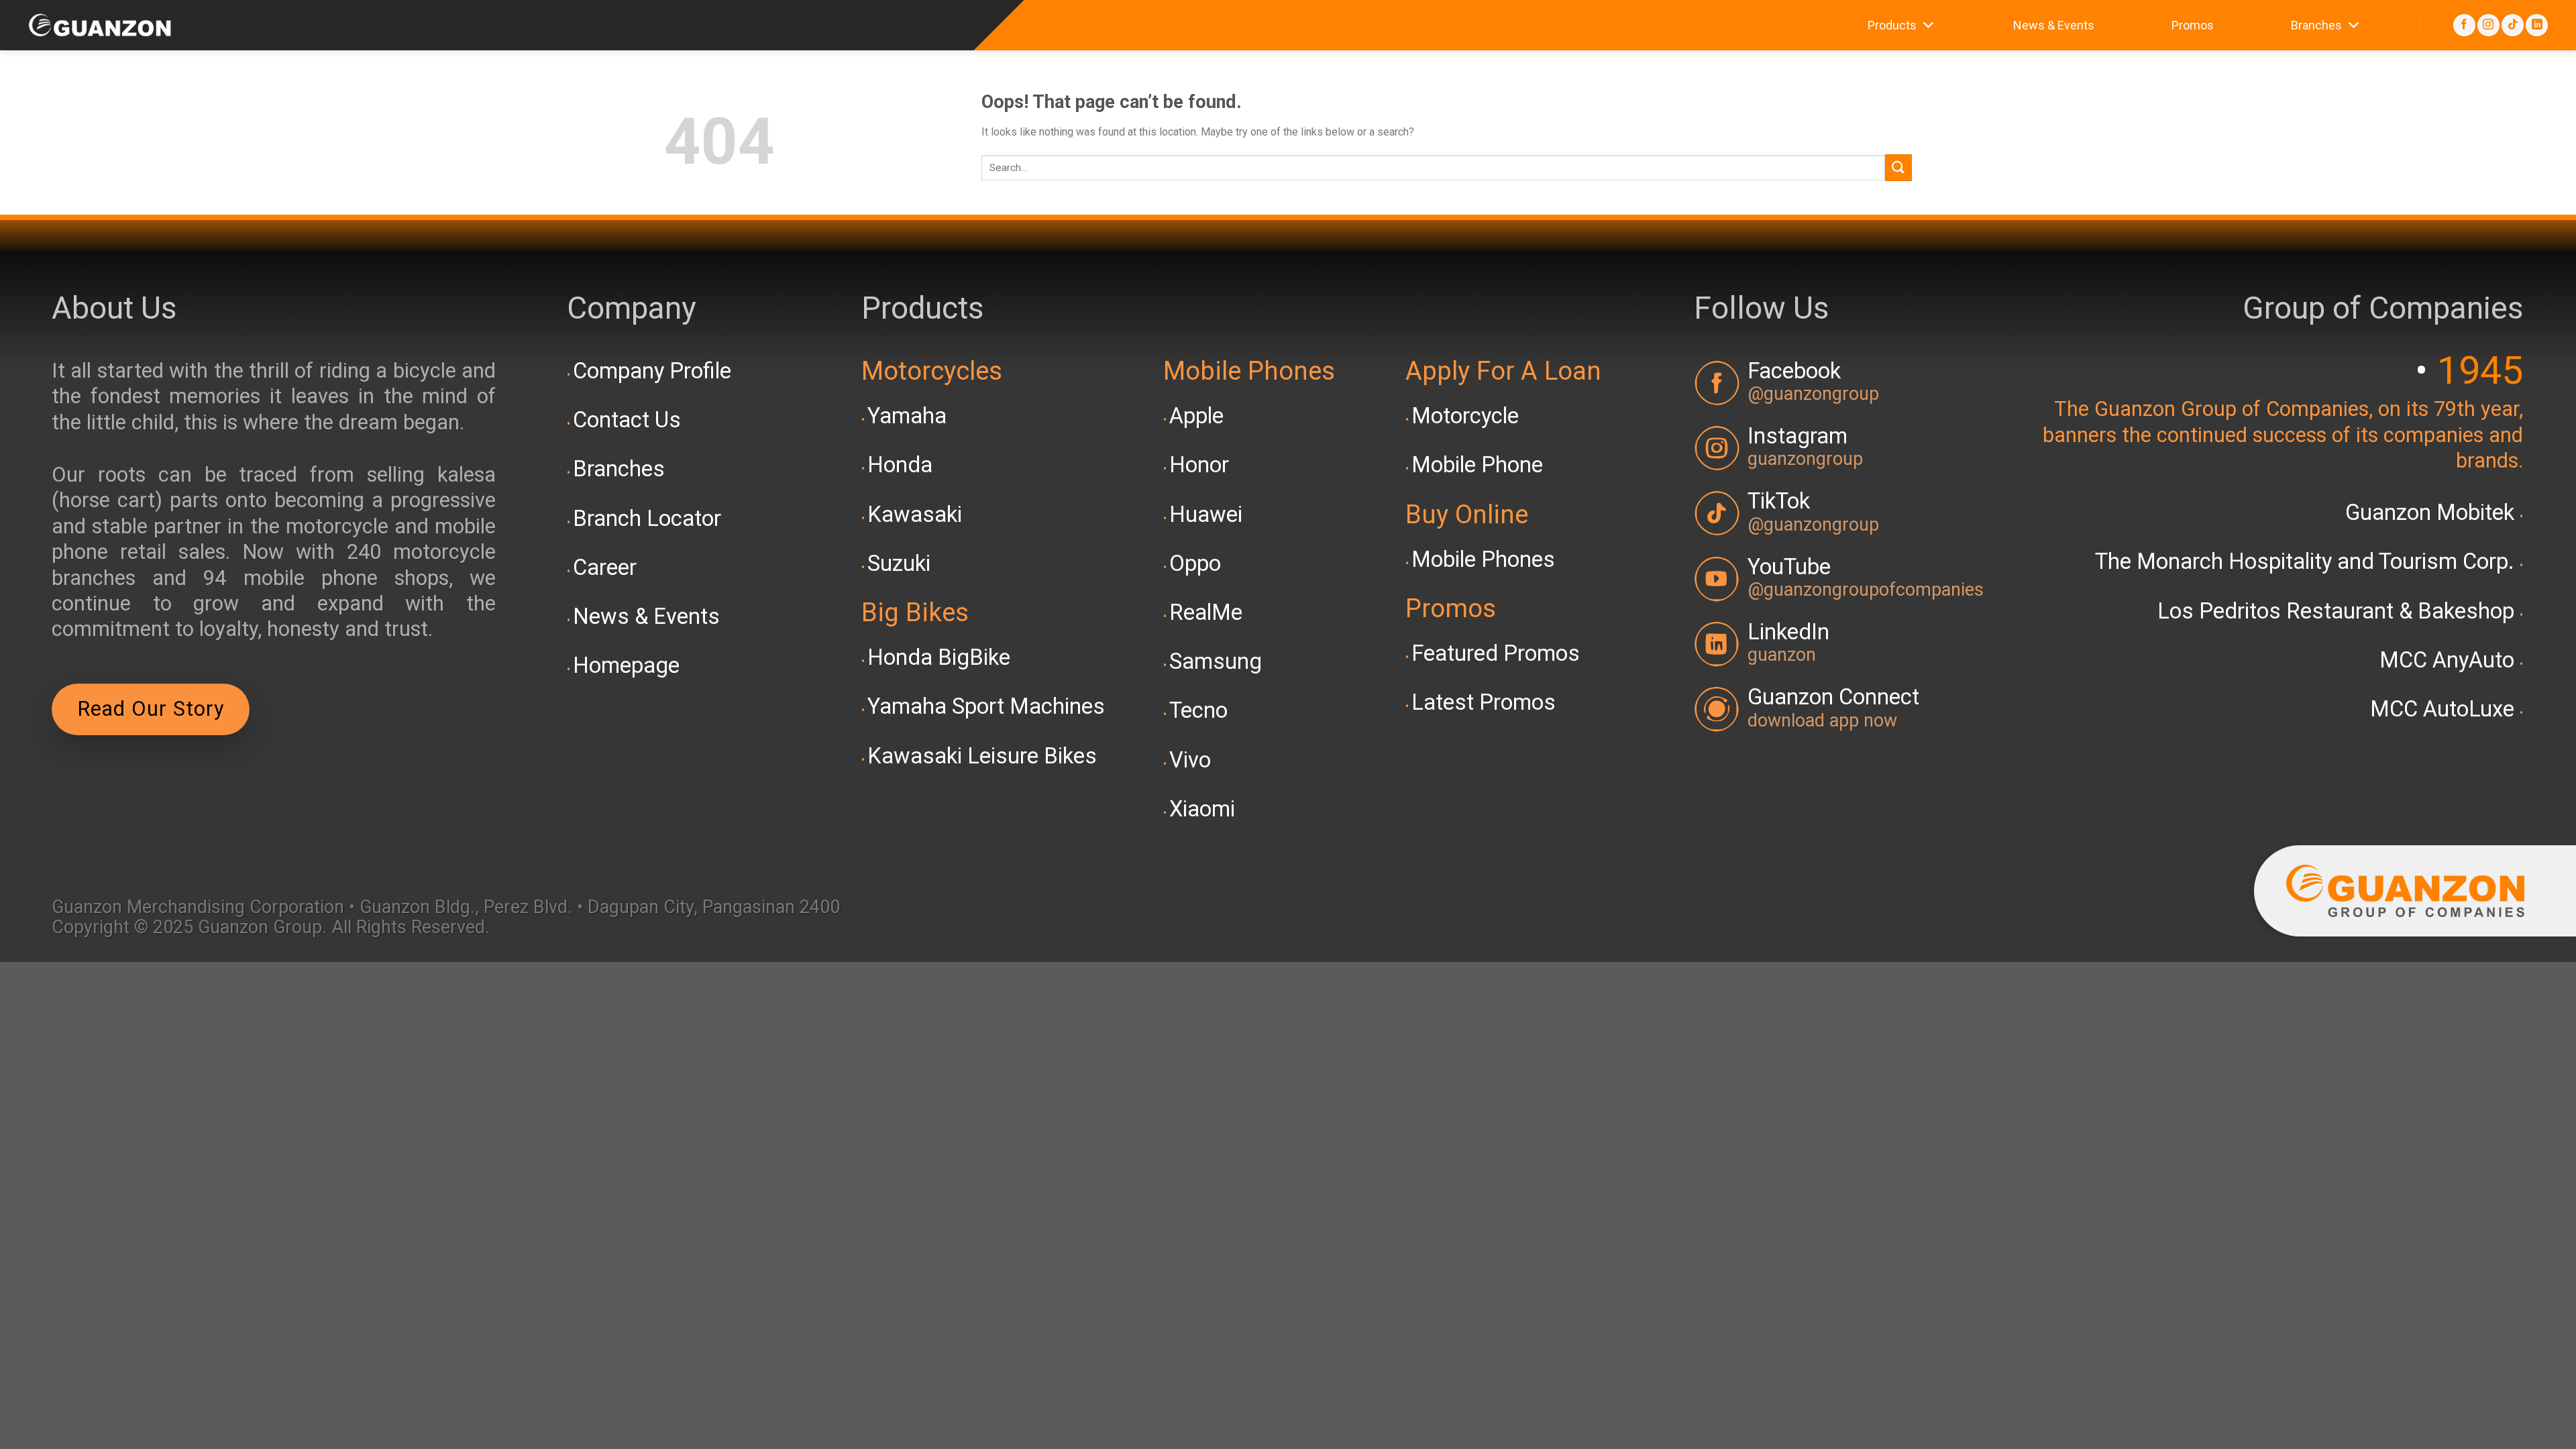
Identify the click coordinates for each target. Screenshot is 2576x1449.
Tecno (1198, 710)
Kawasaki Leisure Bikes (982, 756)
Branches (2316, 25)
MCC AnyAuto (2450, 660)
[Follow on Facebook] (2464, 25)
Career (605, 568)
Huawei (1206, 515)
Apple (1196, 416)
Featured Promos (1496, 653)
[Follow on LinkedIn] (2537, 25)
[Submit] (1898, 167)
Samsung (1216, 661)
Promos (2193, 25)
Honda (900, 465)
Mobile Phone (1477, 465)
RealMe (1206, 612)
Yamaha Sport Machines (986, 706)
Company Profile (652, 371)
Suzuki (899, 563)
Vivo (1190, 760)
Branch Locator (647, 519)
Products (1892, 25)
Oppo (1195, 563)
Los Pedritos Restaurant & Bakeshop (2339, 611)
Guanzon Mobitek (2432, 513)
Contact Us (627, 420)
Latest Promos (1484, 702)
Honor (1199, 465)
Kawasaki (915, 515)
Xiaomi (1202, 809)
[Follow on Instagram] (2488, 25)
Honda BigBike (939, 657)
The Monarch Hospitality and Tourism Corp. (2307, 561)
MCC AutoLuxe (2445, 709)
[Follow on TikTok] (2513, 25)
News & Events (2054, 25)
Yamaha (907, 416)
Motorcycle (1465, 416)
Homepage (626, 665)
